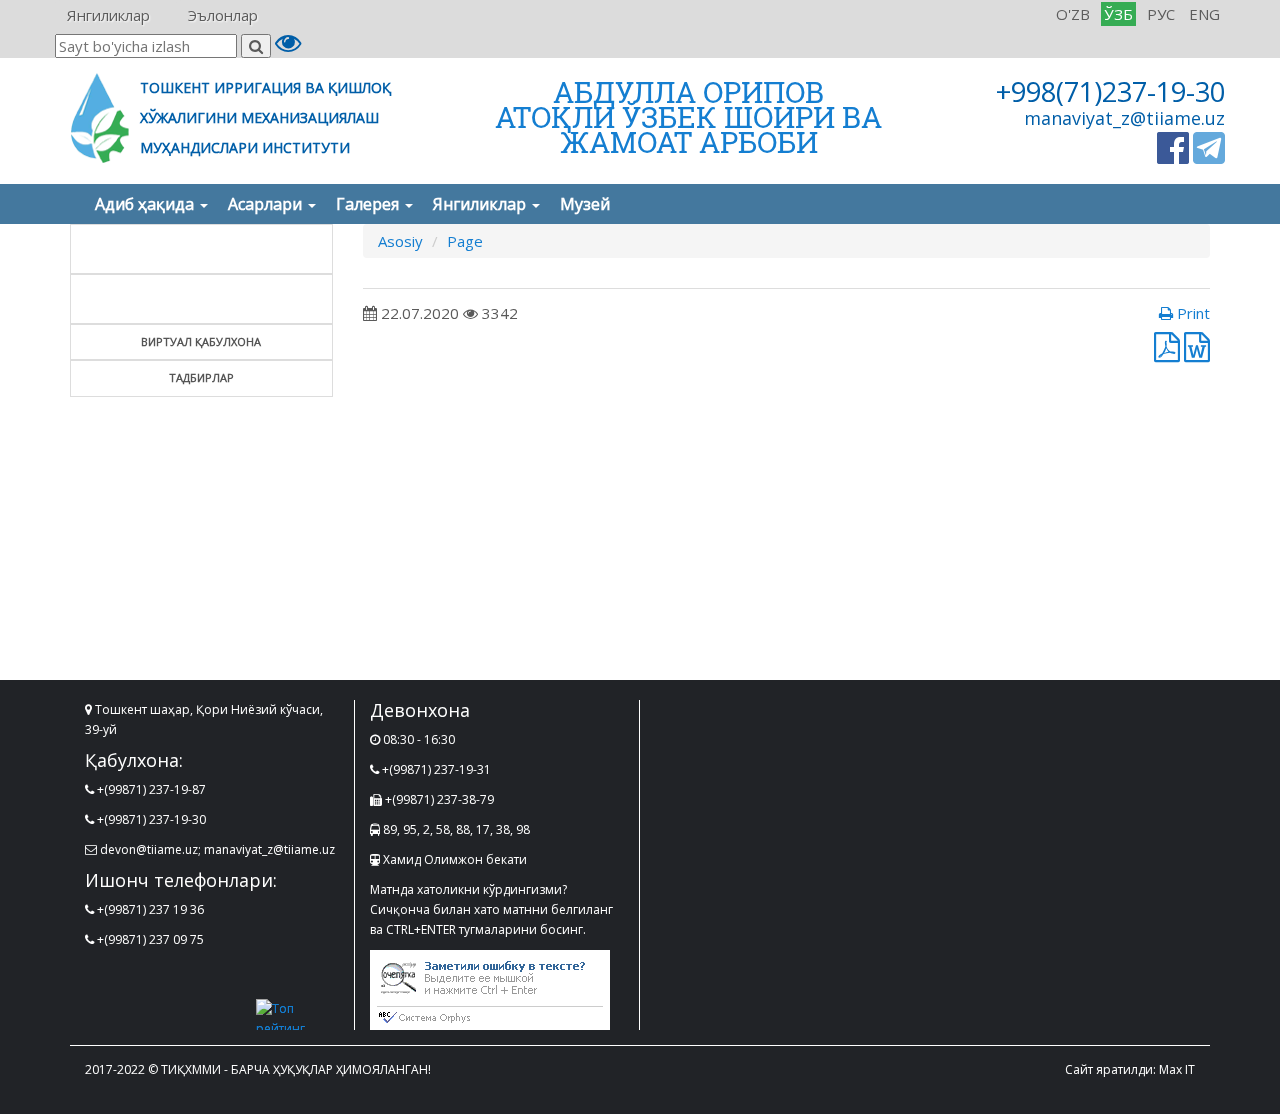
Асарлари (267, 204)
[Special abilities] (288, 47)
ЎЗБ (1118, 14)
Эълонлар (223, 15)
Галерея (369, 204)
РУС (1161, 14)
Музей (585, 204)
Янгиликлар (108, 15)
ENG (1204, 14)
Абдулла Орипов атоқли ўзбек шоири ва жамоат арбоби (688, 117)
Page (465, 241)
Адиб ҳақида (146, 204)
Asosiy (400, 241)
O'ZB (1073, 14)
